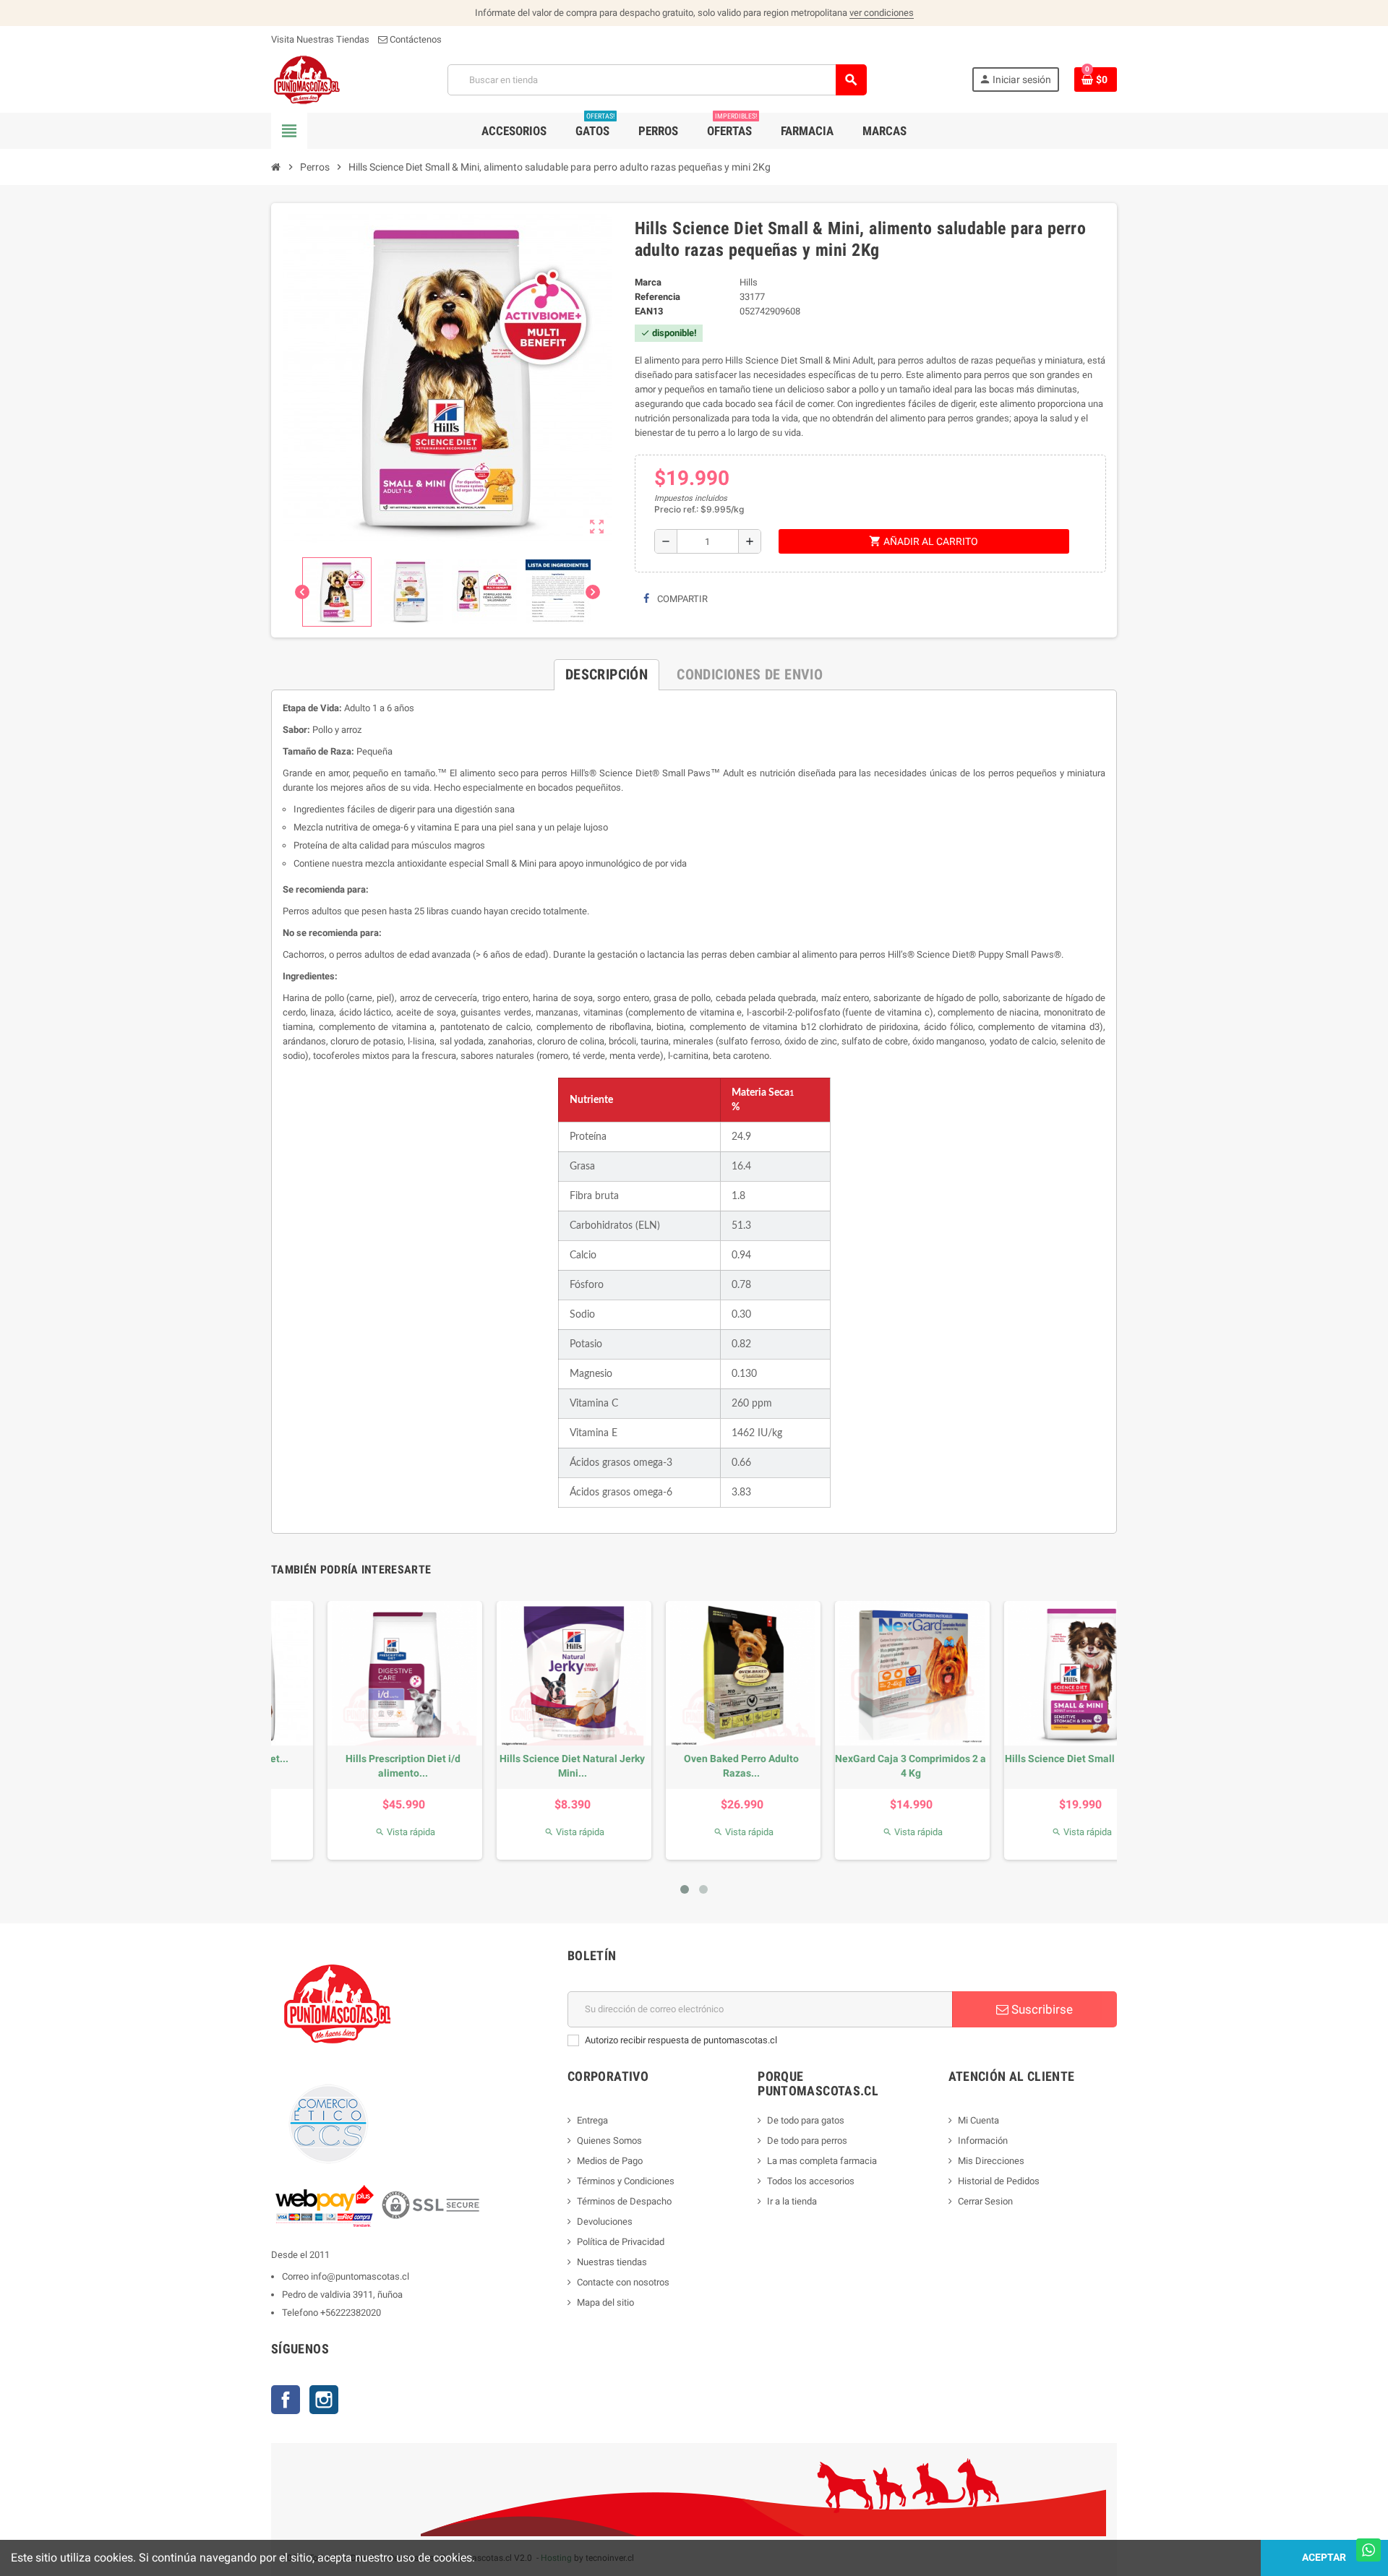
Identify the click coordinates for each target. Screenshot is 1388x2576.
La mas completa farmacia (822, 2161)
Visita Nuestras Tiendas (320, 39)
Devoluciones (605, 2221)
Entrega (592, 2120)
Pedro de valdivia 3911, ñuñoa (342, 2294)
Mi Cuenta (978, 2120)
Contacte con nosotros (623, 2282)
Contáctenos (415, 39)
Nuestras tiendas (612, 2262)
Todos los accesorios (811, 2181)
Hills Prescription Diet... (523, 1759)
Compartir (681, 599)
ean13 (649, 311)
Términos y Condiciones (626, 2181)
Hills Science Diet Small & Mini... (354, 1759)
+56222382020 (351, 2313)
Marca (648, 282)
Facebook (286, 2400)
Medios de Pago (610, 2161)
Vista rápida (356, 1832)
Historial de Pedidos (999, 2181)
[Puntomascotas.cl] (307, 79)
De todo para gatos (806, 2120)
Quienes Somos (609, 2141)
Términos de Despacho (624, 2201)
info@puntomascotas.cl (360, 2276)
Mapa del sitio (605, 2302)
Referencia (657, 297)
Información (983, 2141)
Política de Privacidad (621, 2242)
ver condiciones (882, 13)
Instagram (324, 2400)
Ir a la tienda (792, 2201)
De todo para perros (807, 2141)
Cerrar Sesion (985, 2201)
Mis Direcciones (991, 2161)
